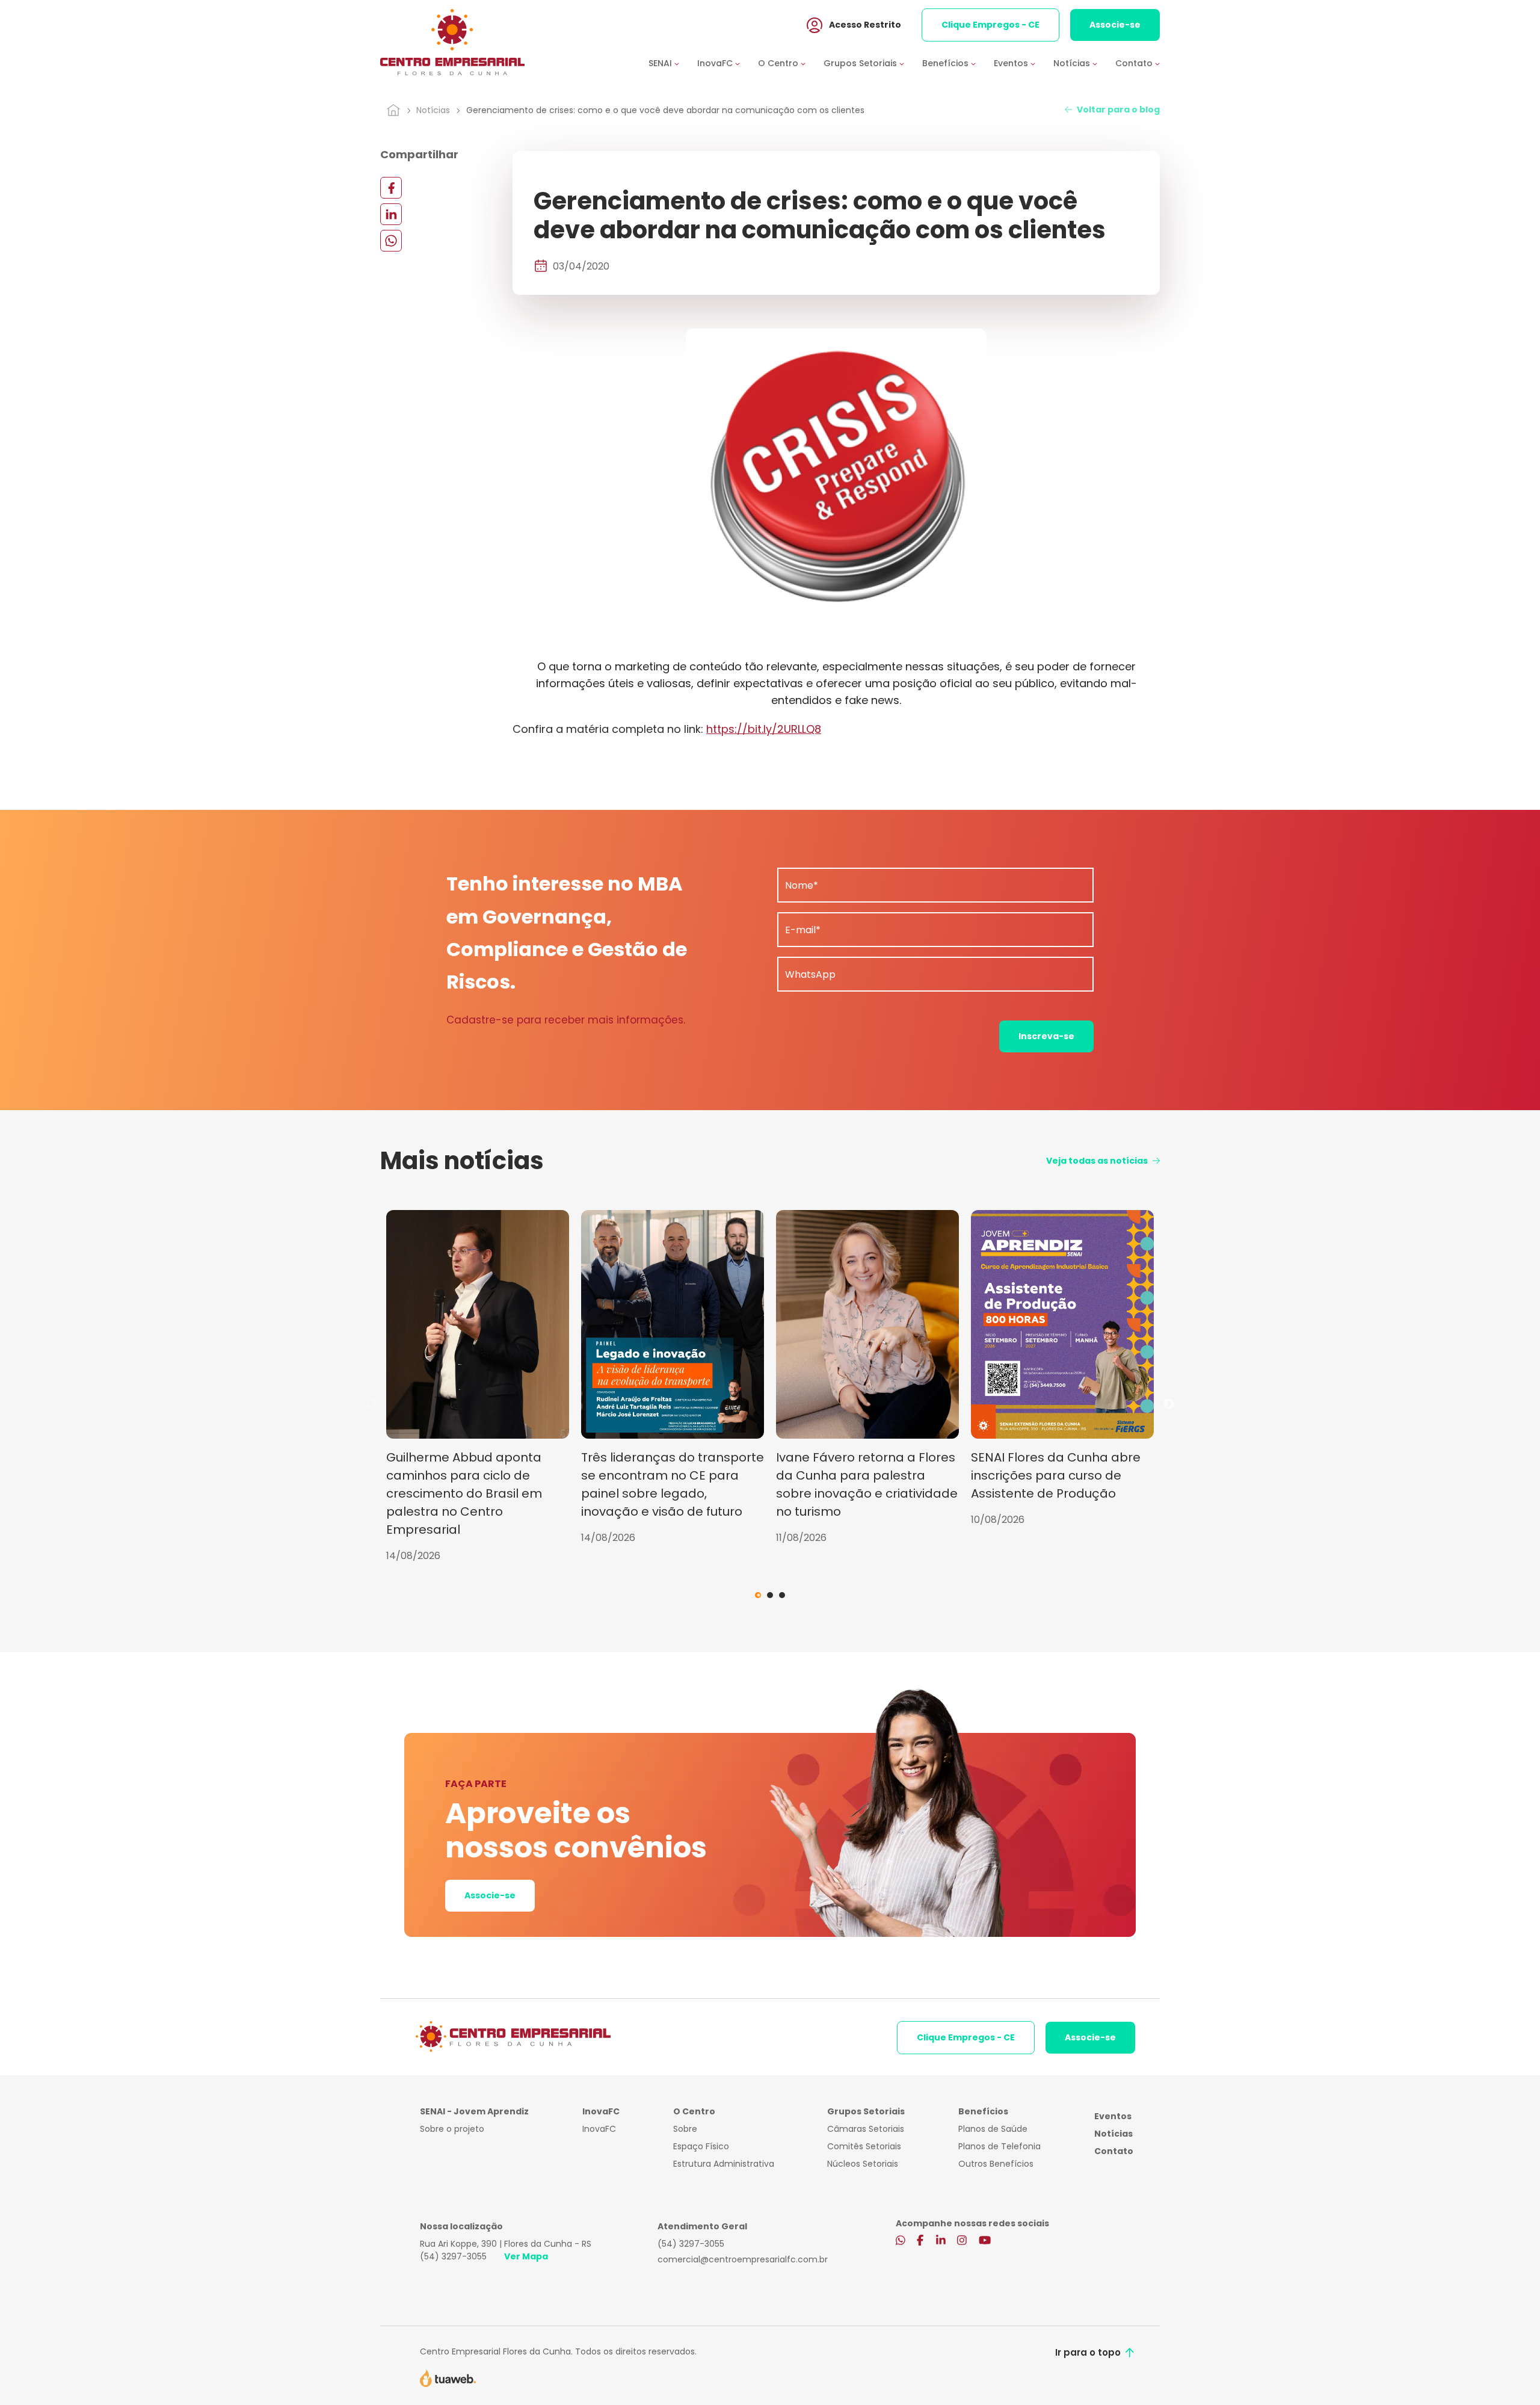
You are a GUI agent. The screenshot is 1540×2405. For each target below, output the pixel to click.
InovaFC (599, 2129)
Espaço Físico (701, 2146)
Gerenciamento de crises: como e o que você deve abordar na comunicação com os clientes (665, 110)
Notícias (433, 110)
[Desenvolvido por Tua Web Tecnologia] (448, 2377)
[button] (673, 63)
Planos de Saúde (993, 2129)
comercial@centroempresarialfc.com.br (743, 2259)
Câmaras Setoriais (866, 2129)
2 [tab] (770, 1595)
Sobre (685, 2129)
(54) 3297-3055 (453, 2256)
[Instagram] (962, 2241)
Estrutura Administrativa (724, 2164)
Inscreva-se (1046, 1036)
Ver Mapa (526, 2256)
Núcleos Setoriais (863, 2164)
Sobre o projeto (452, 2129)
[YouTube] (985, 2241)
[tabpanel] (478, 1387)
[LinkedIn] (391, 214)
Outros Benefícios (996, 2164)
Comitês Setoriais (864, 2146)
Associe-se (1115, 25)
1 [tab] (758, 1595)
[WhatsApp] (391, 240)
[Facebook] (391, 187)
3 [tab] (782, 1595)
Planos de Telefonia (999, 2146)
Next (1169, 1404)
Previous (371, 1404)
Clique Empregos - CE (990, 25)
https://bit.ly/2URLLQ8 (764, 729)
